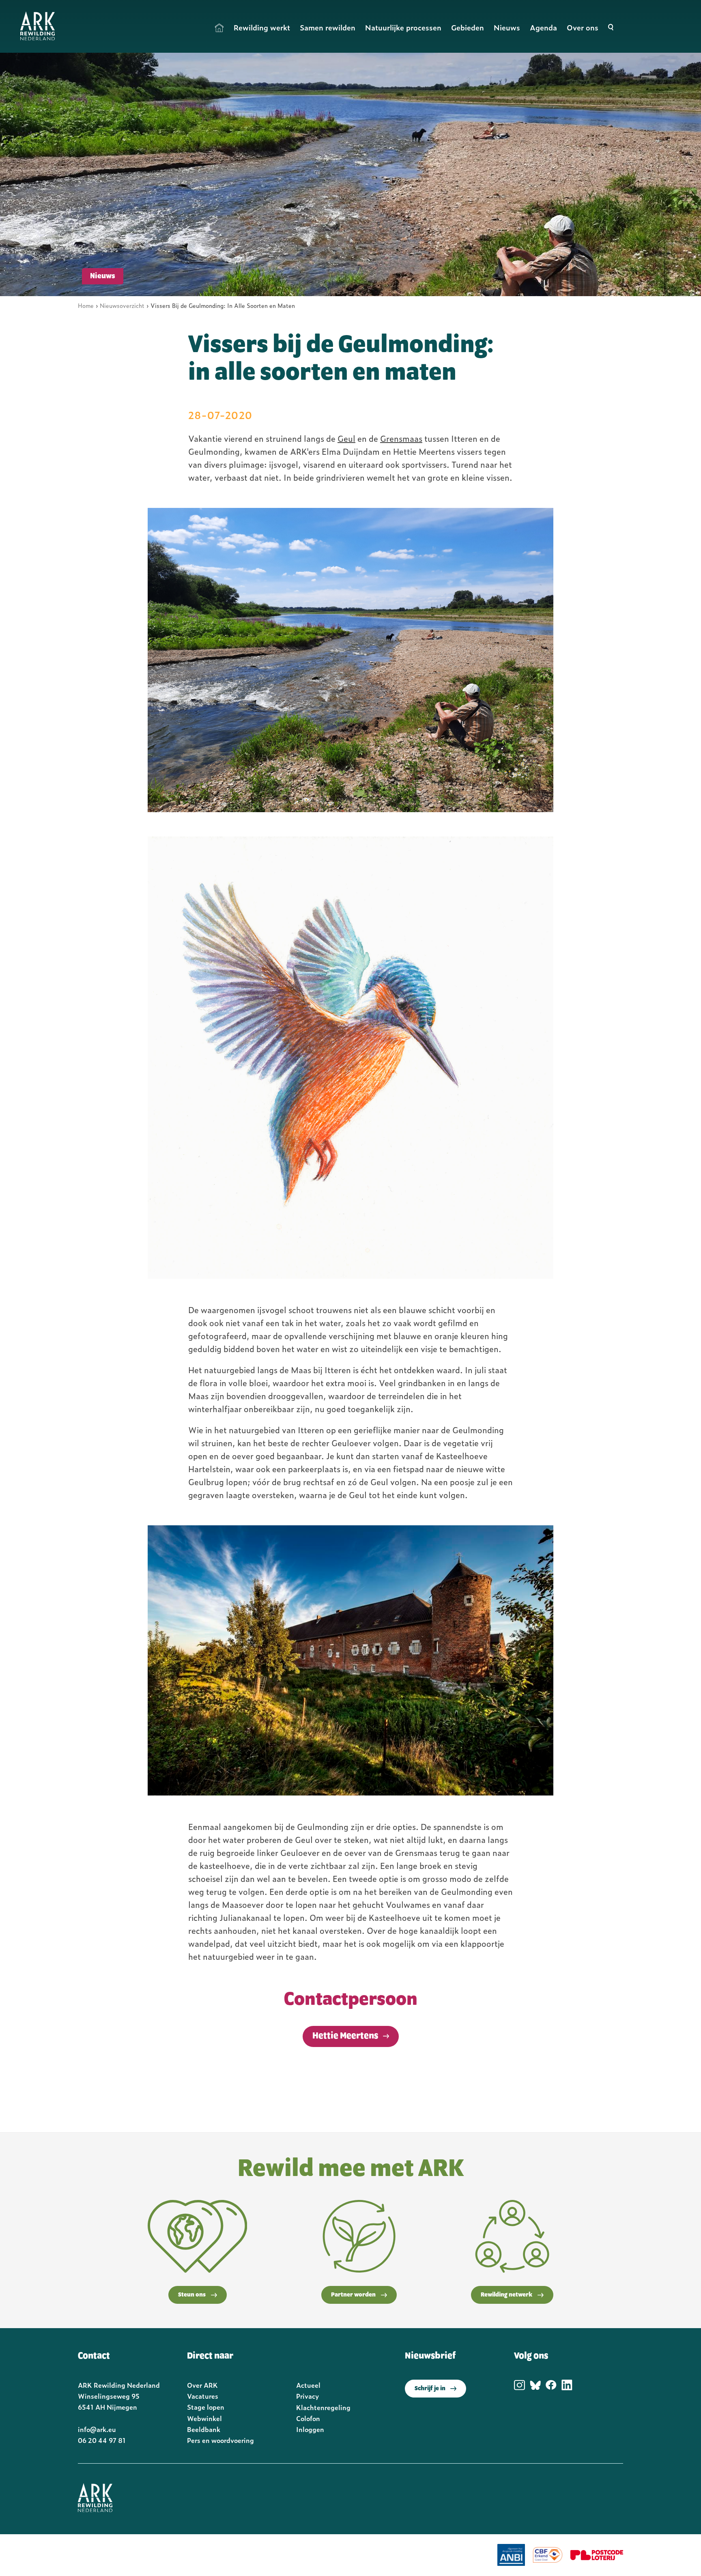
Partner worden (353, 2295)
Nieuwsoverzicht (122, 305)
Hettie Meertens (345, 2036)
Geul (346, 438)
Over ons (583, 27)
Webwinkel (204, 2418)
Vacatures (203, 2396)
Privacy (307, 2396)
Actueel (308, 2385)
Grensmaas (401, 438)
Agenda (543, 27)
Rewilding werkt (262, 27)
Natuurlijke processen (403, 27)
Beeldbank (204, 2429)
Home (219, 28)
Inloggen (310, 2429)
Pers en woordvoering (220, 2440)
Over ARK (202, 2385)
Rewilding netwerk (506, 2295)
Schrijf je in (430, 2389)
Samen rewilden (328, 27)
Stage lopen (206, 2407)
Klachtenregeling (323, 2407)
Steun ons (192, 2295)
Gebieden (468, 27)
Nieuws (507, 27)
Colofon (308, 2418)
